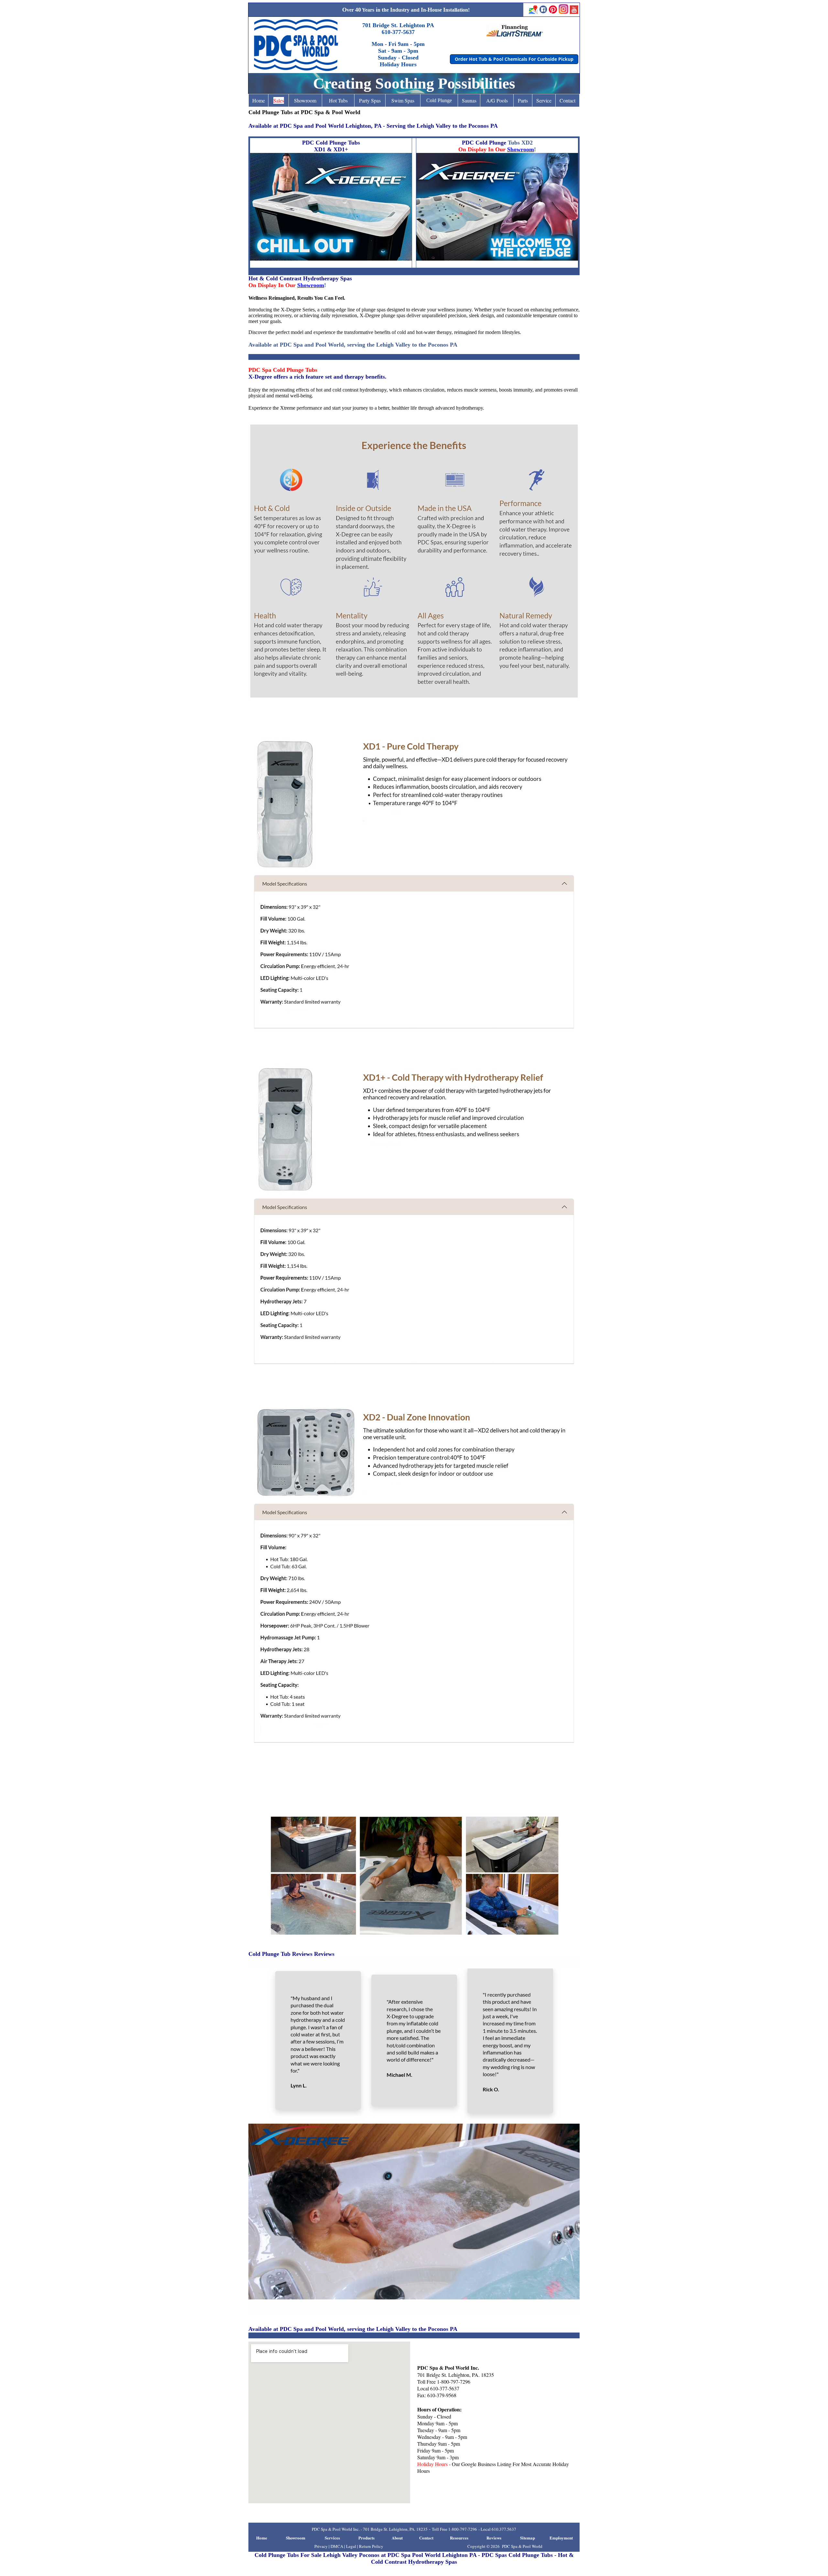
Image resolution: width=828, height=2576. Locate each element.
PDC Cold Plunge (484, 143)
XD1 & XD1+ (331, 149)
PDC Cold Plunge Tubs (331, 143)
